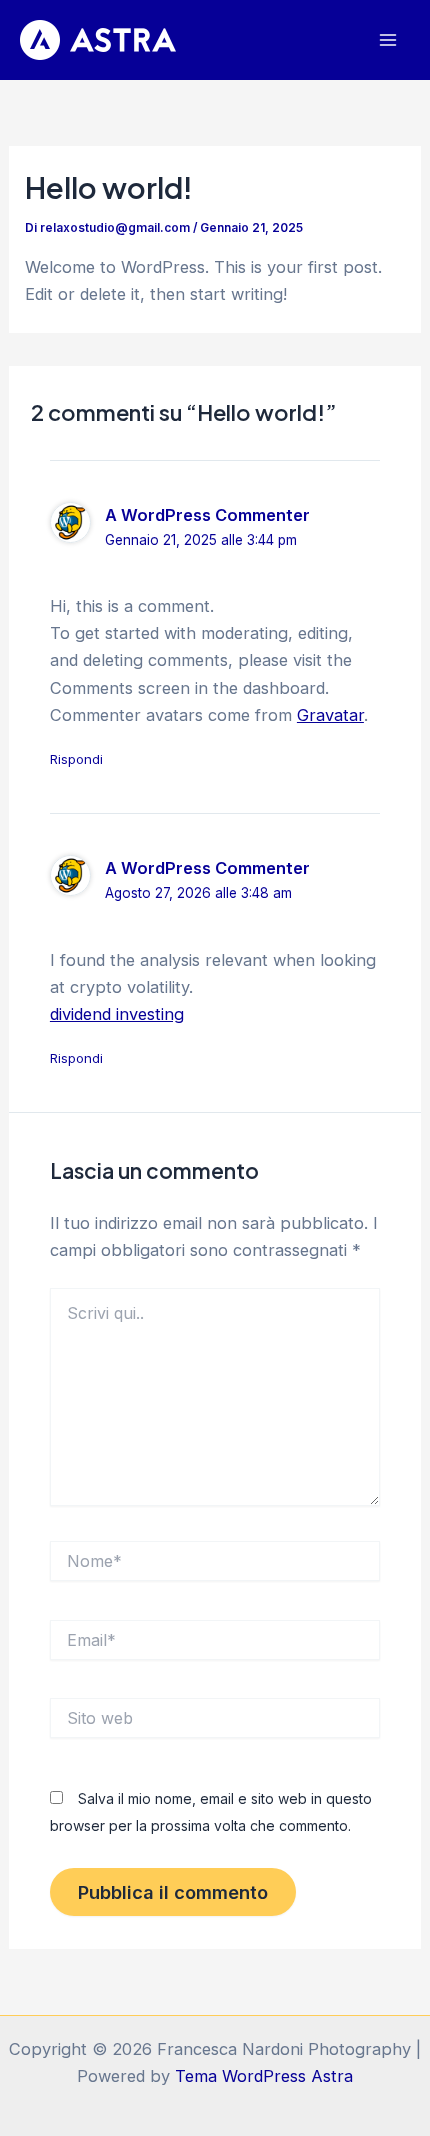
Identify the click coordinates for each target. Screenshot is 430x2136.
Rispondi (76, 759)
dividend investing (117, 1014)
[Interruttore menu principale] (387, 40)
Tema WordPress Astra (264, 2076)
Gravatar (330, 715)
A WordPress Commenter (207, 515)
